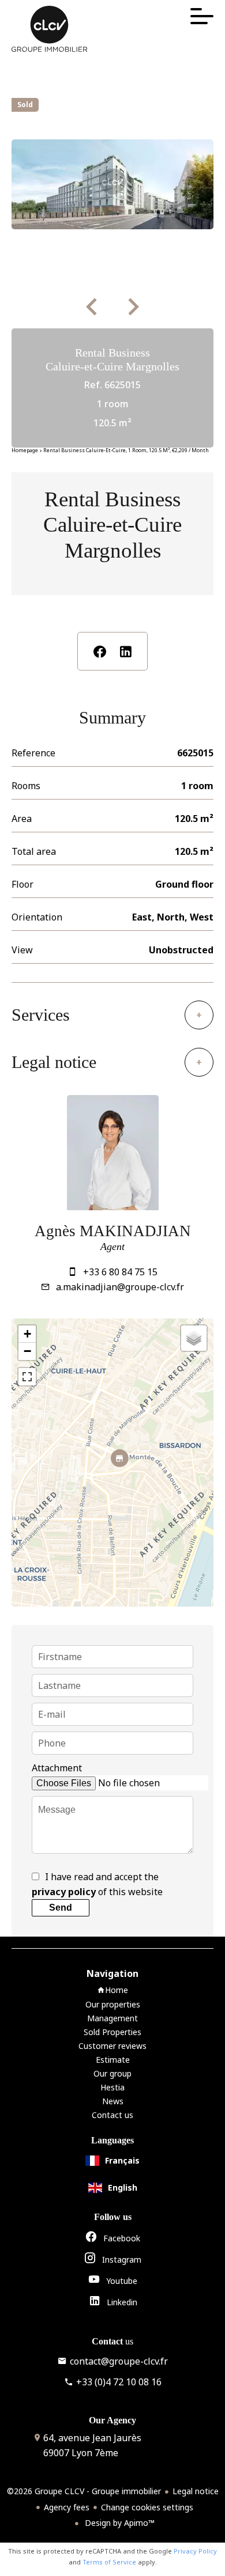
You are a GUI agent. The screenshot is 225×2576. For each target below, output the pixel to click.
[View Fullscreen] (27, 1377)
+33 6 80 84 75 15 (120, 1272)
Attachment (57, 1768)
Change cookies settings (147, 2507)
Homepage (25, 450)
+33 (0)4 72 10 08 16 (119, 2382)
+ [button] (27, 1334)
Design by (119, 2523)
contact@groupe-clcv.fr (119, 2361)
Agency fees (67, 2507)
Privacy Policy (195, 2551)
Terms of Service (109, 2562)
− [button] (27, 1351)
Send (61, 1908)
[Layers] (194, 1338)
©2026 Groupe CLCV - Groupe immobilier (84, 2491)
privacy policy (64, 1892)
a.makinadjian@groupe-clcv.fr (120, 1287)
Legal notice (196, 2491)
